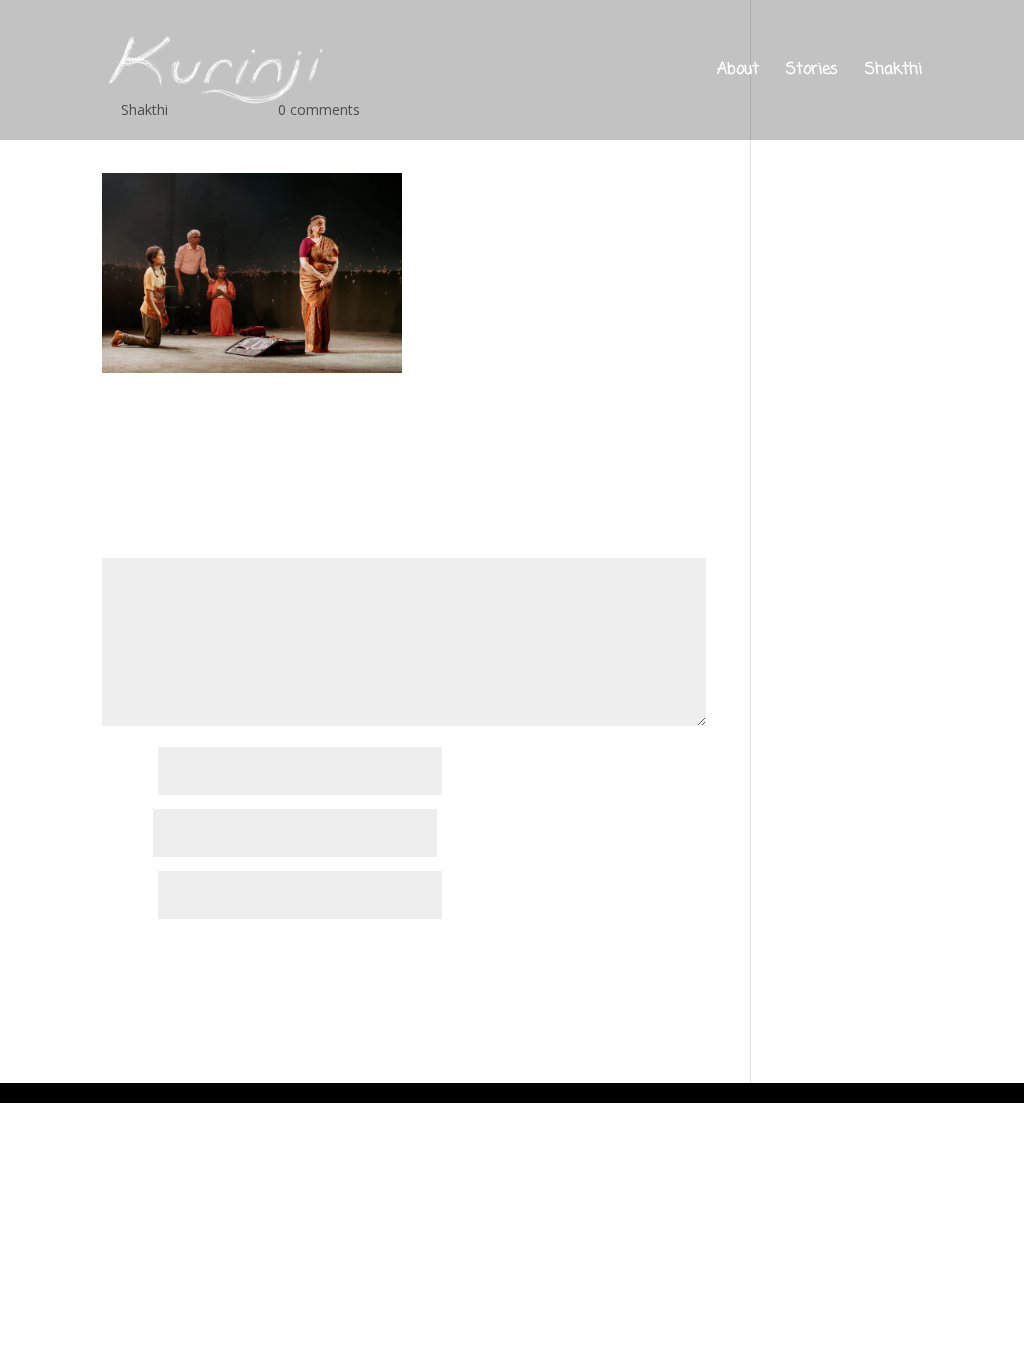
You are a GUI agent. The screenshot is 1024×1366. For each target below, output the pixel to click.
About (738, 72)
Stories (812, 72)
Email (125, 834)
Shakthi (893, 72)
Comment (140, 546)
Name (128, 772)
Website (128, 896)
